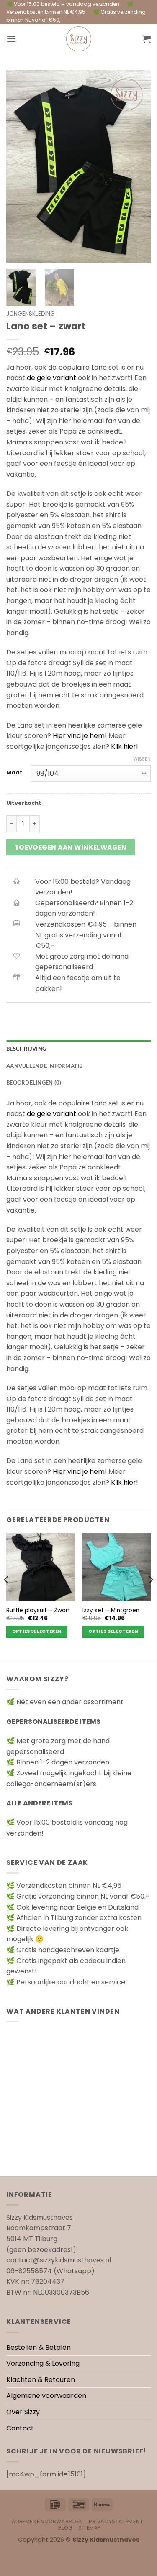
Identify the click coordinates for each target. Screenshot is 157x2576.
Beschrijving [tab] (26, 1049)
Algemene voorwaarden (46, 2396)
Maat (14, 773)
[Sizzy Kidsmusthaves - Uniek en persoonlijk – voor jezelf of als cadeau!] (79, 39)
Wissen (142, 759)
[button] (11, 39)
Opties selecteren (37, 1631)
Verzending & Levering (43, 2363)
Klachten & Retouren (41, 2380)
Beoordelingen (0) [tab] (34, 1082)
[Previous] (20, 166)
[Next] (137, 166)
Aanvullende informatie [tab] (44, 1066)
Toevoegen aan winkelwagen (71, 847)
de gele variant (51, 378)
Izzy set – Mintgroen (111, 1611)
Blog (65, 2528)
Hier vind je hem (79, 736)
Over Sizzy (23, 2412)
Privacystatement (116, 2521)
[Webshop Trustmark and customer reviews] (78, 2156)
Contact (20, 2428)
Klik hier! (125, 747)
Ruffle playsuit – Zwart (38, 1611)
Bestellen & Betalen (39, 2348)
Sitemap (90, 2528)
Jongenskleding (31, 314)
